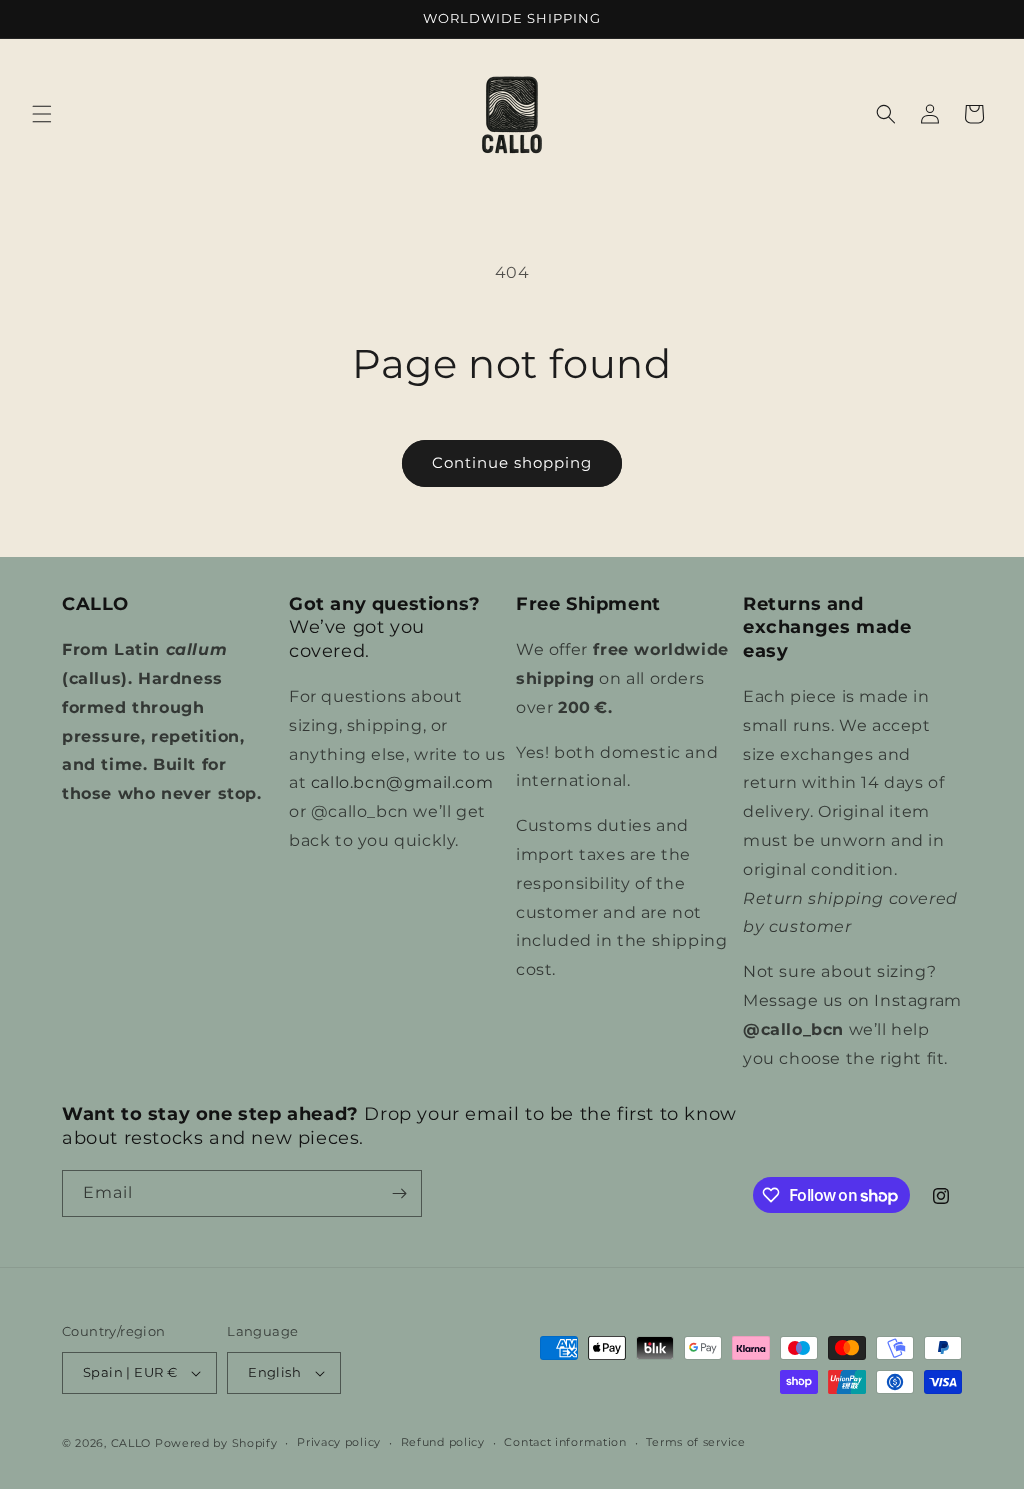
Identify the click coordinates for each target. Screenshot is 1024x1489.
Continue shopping (512, 462)
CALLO (131, 1443)
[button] (42, 114)
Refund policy (443, 1442)
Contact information (565, 1442)
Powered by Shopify (216, 1443)
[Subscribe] (399, 1193)
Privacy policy (339, 1442)
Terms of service (695, 1442)
